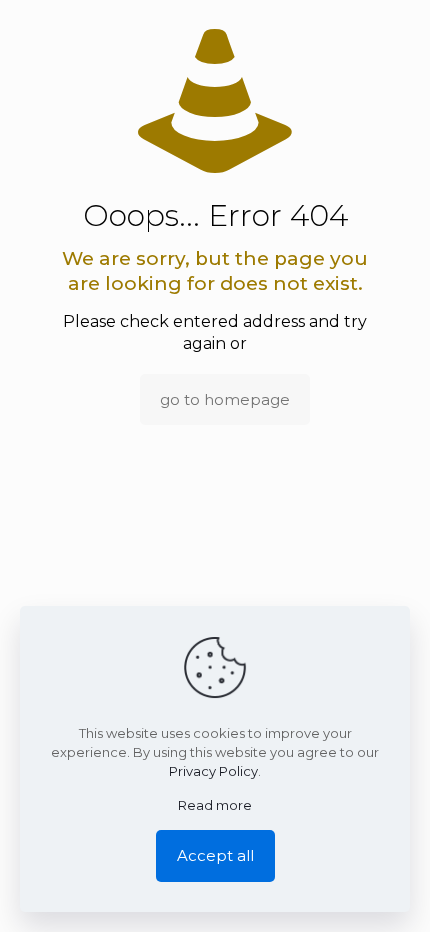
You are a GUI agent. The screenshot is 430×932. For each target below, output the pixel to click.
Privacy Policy (213, 771)
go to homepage (225, 399)
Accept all (215, 855)
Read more (215, 805)
